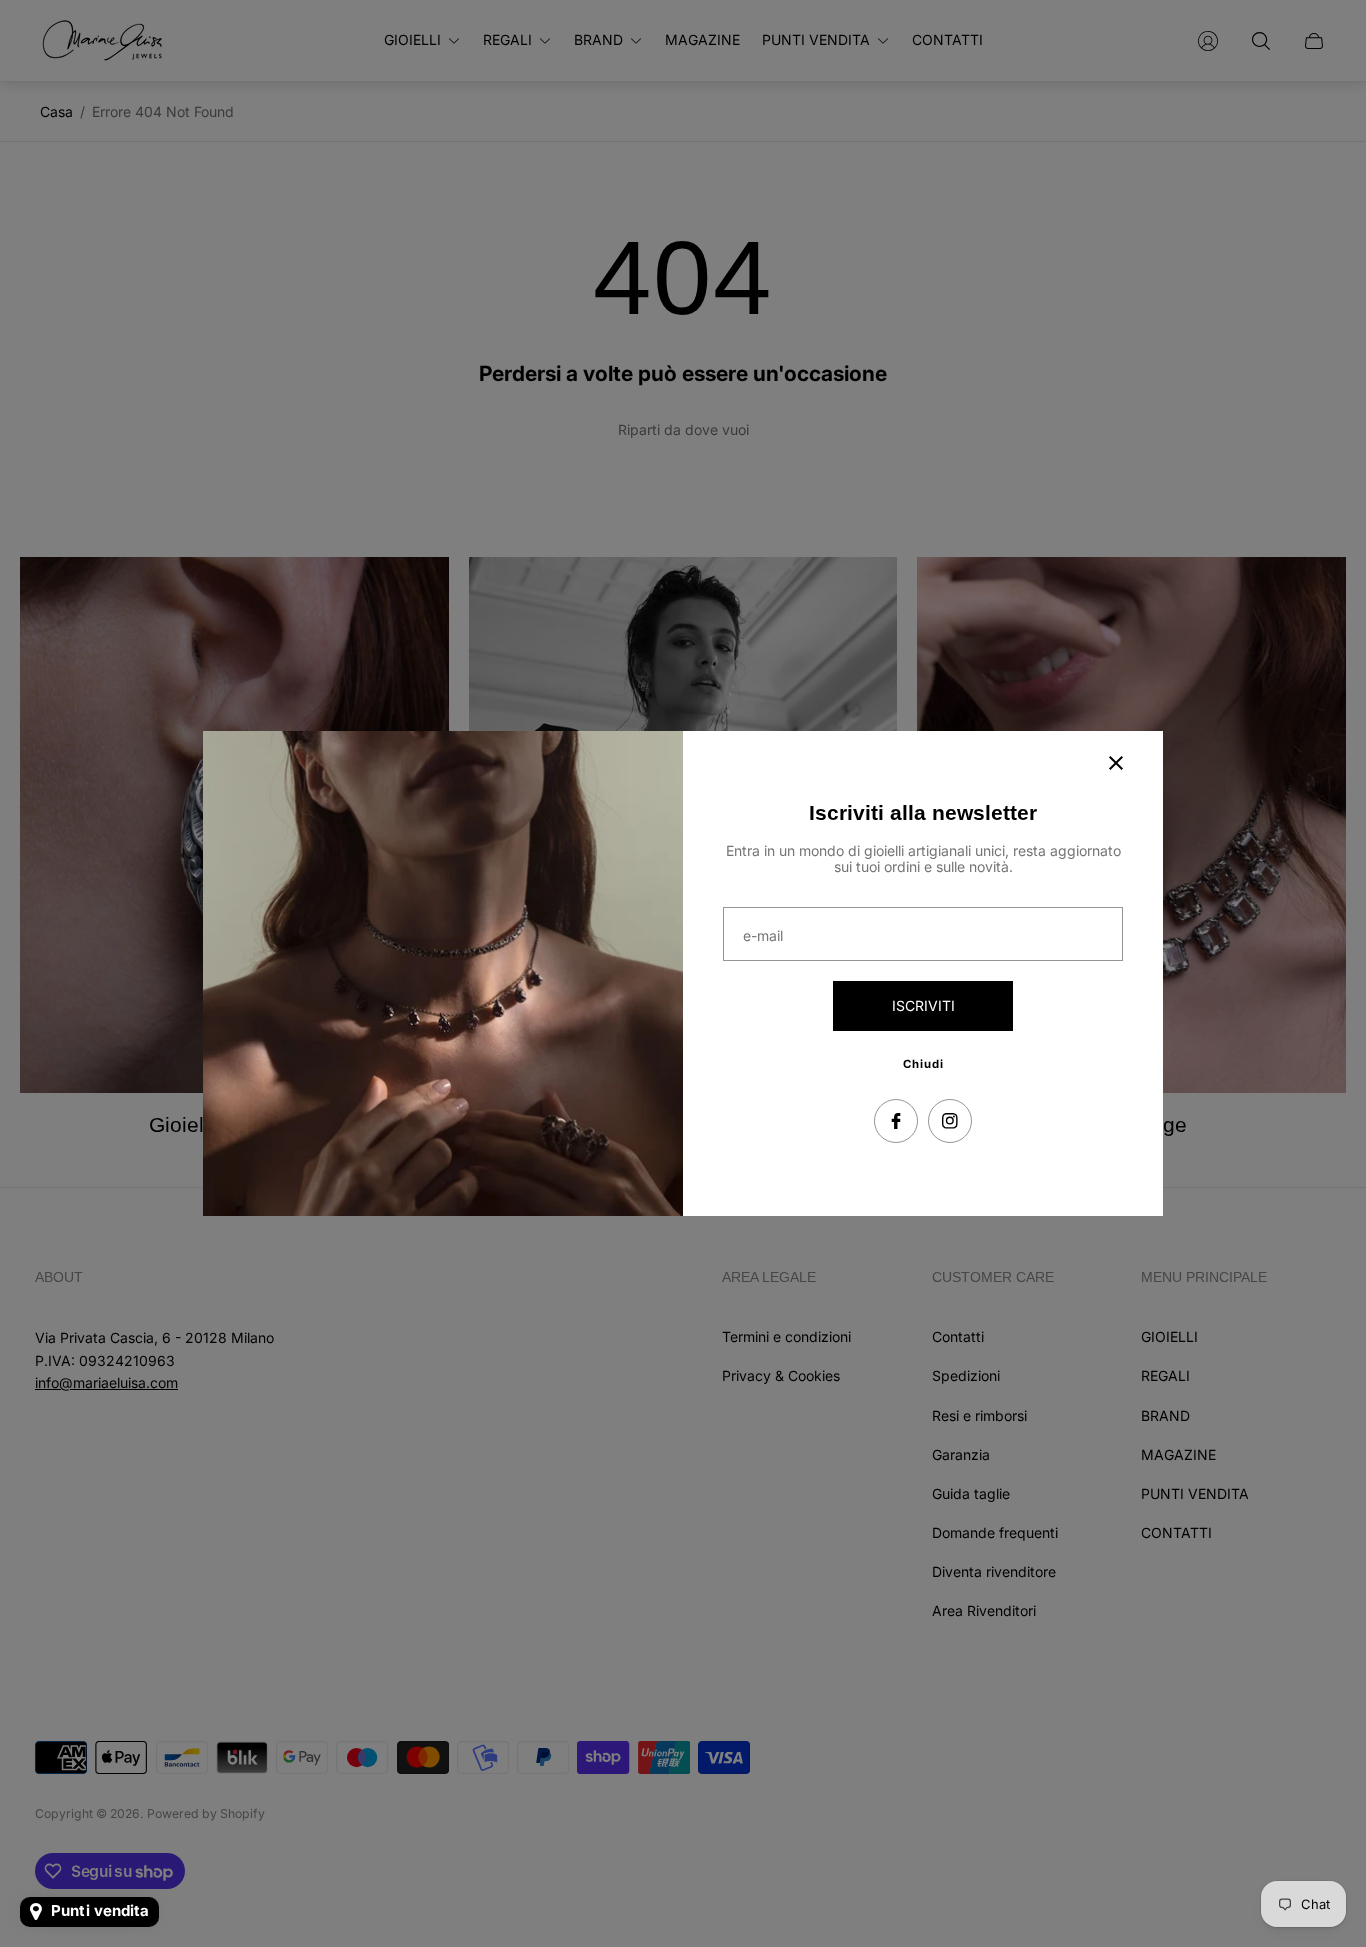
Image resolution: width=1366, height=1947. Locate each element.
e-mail (763, 936)
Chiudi (923, 1064)
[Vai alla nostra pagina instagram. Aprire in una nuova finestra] (950, 1121)
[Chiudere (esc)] (1116, 763)
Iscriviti (923, 1005)
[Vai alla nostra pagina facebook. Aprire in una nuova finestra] (896, 1121)
